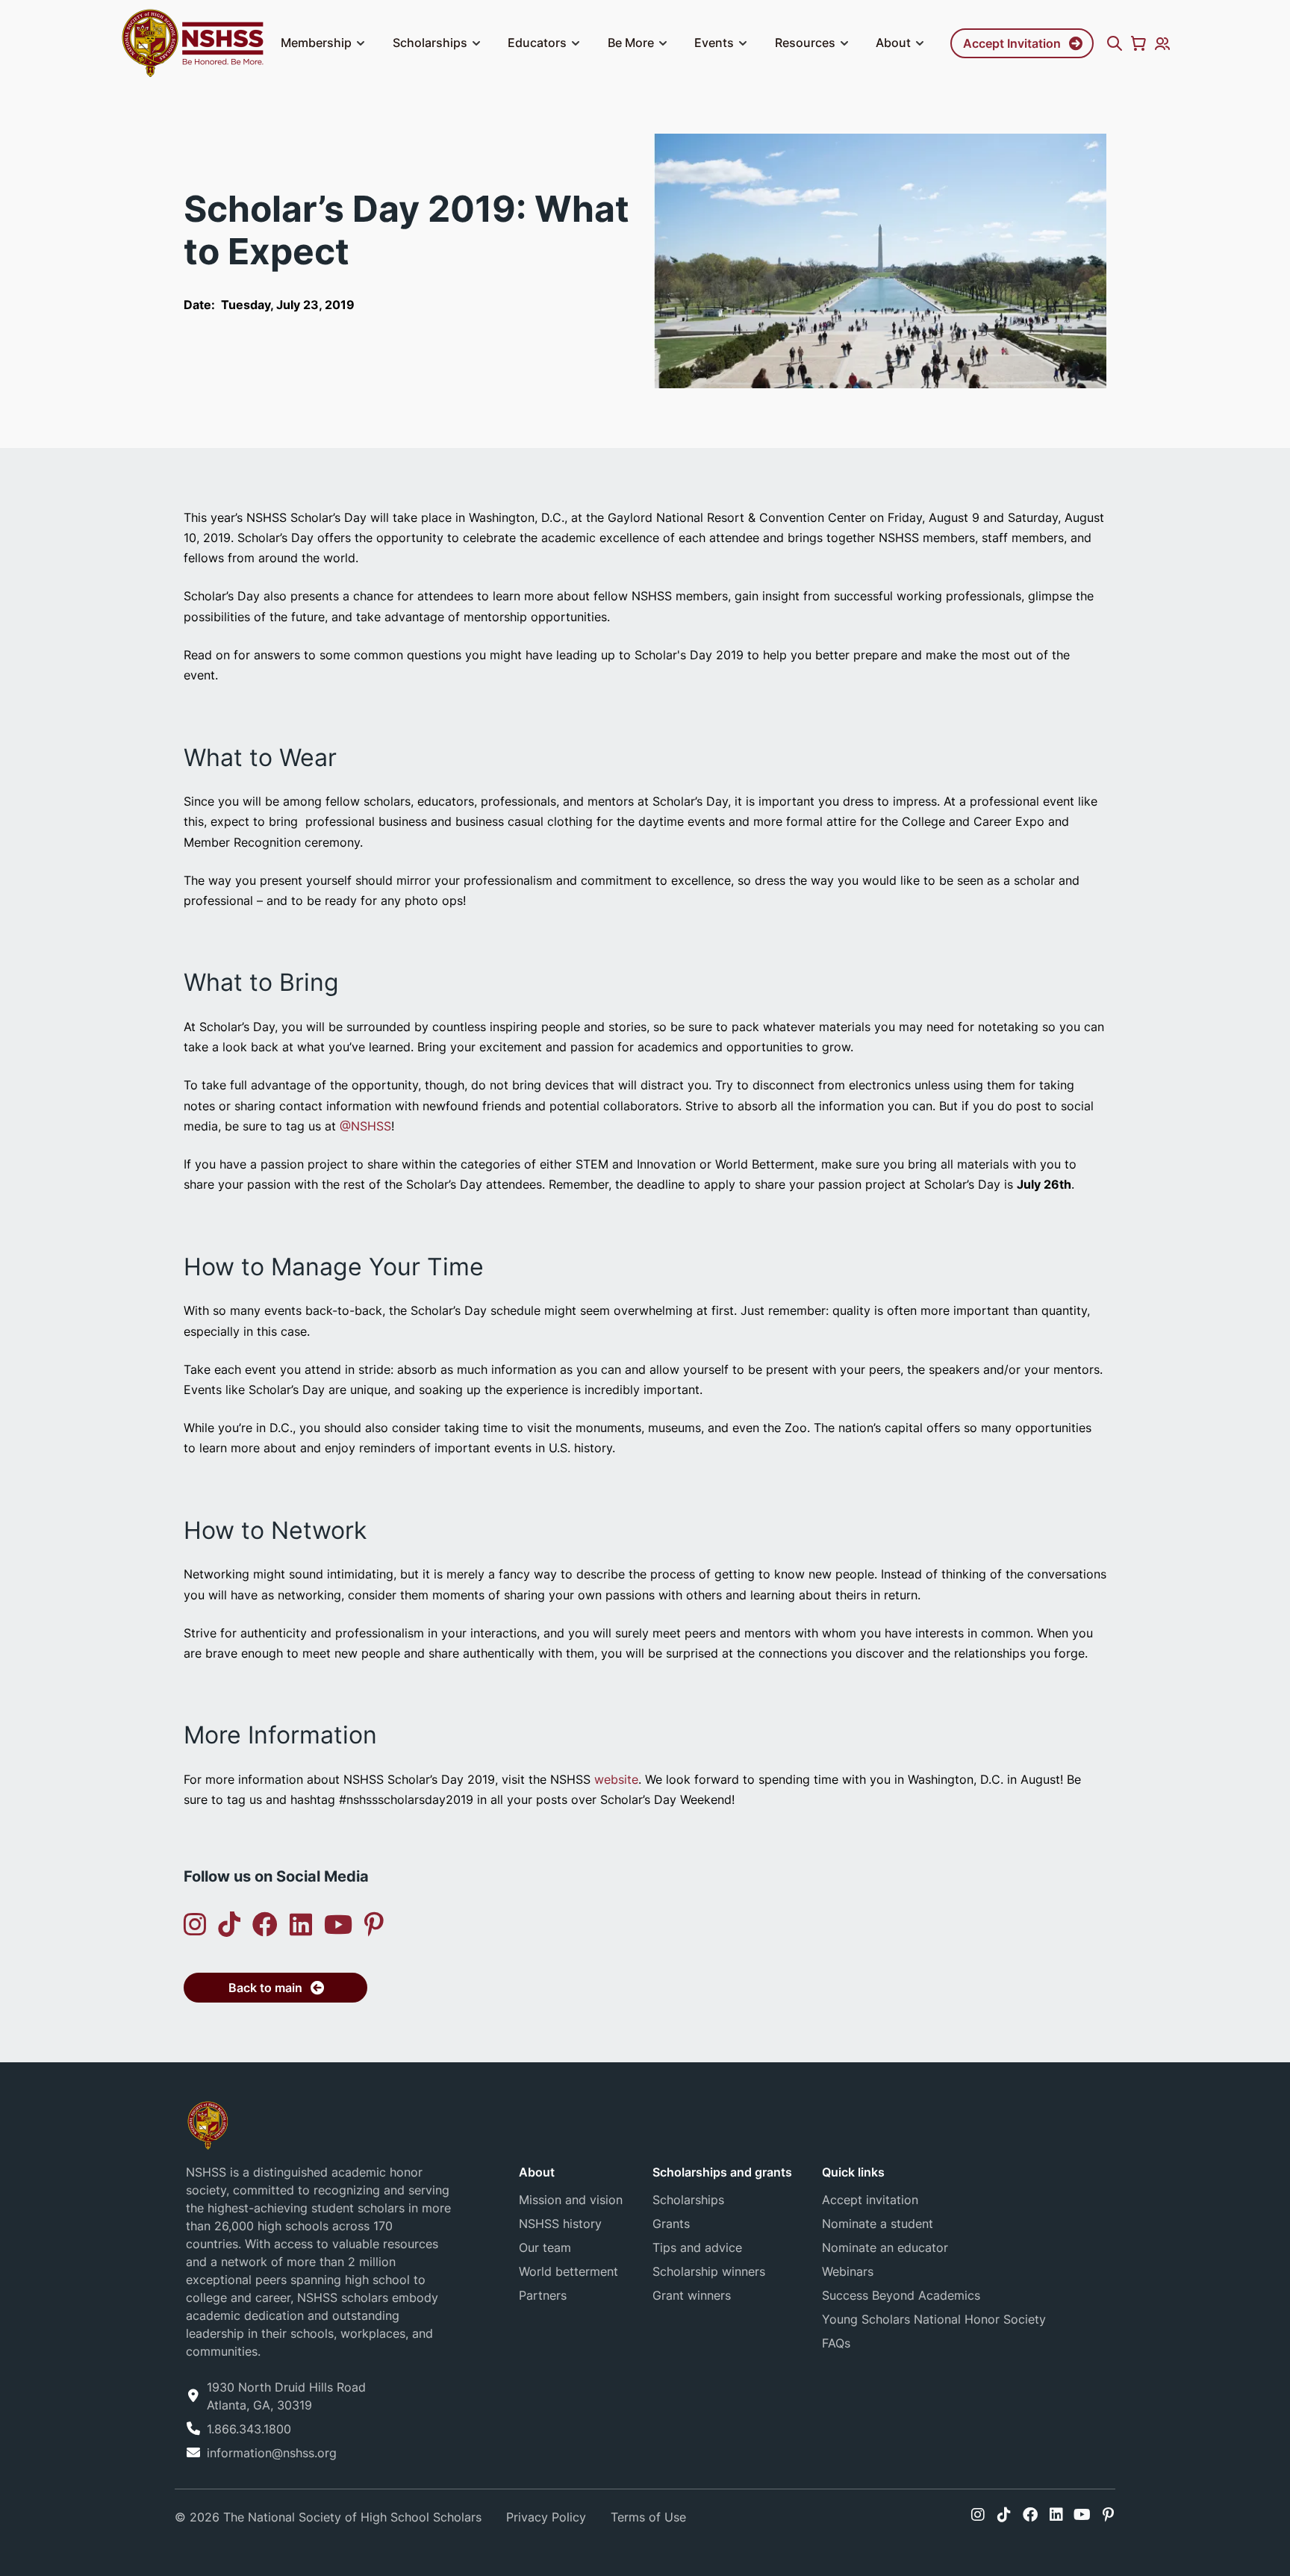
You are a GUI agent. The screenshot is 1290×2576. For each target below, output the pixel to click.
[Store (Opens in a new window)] (1138, 43)
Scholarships (430, 43)
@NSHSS (365, 1126)
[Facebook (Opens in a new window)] (265, 1925)
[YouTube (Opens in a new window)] (338, 1925)
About (893, 43)
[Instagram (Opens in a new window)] (195, 1925)
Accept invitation (870, 2200)
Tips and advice (697, 2247)
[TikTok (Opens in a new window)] (229, 1925)
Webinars (848, 2271)
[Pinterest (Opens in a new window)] (374, 1925)
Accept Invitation (1012, 43)
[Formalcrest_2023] (208, 2124)
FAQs (836, 2343)
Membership (316, 43)
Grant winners (692, 2295)
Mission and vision (571, 2200)
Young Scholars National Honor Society (934, 2319)
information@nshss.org (272, 2453)
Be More (631, 43)
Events (714, 43)
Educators (537, 43)
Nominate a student (878, 2224)
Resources (805, 43)
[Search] (1115, 43)
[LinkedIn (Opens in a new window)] (301, 1925)
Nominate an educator (885, 2247)
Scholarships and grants (722, 2172)
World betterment (568, 2271)
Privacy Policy (546, 2517)
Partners (543, 2295)
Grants (671, 2224)
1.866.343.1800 (249, 2429)
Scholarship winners (709, 2271)
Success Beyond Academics (901, 2295)
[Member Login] (1162, 43)
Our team (545, 2247)
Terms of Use (648, 2517)
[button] (361, 43)
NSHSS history (560, 2224)
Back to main (265, 1988)
